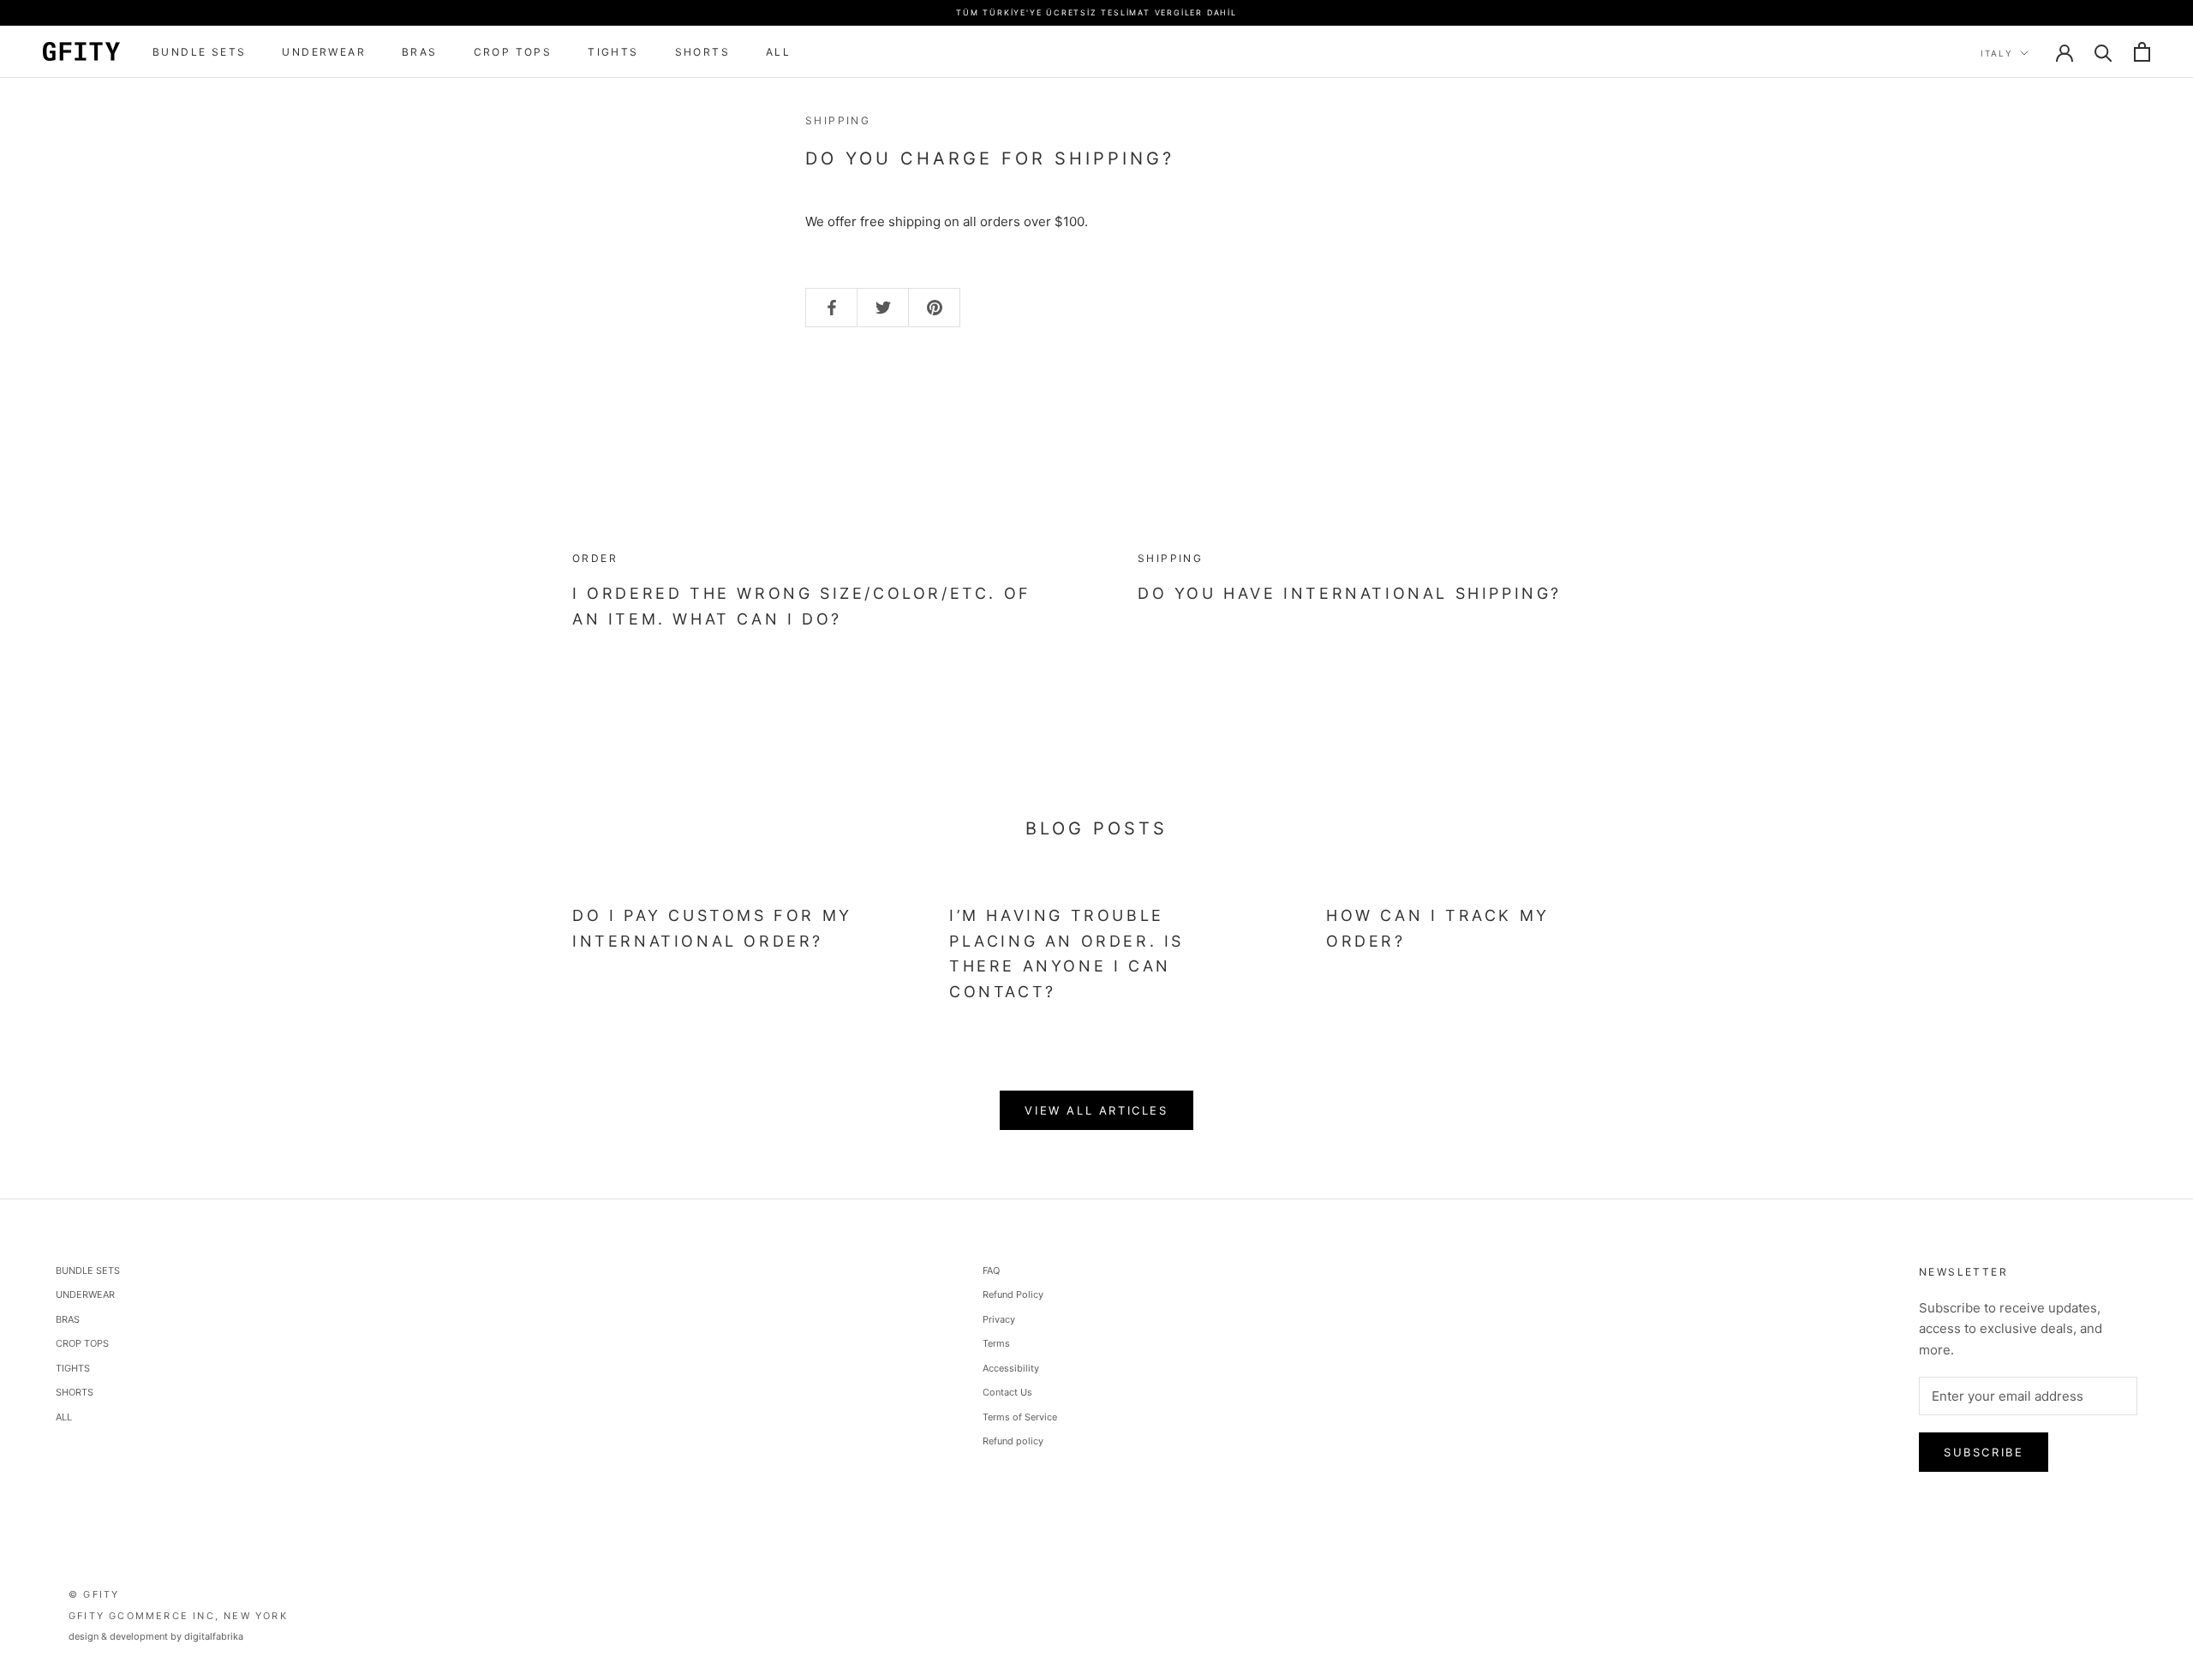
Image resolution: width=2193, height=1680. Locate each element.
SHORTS (702, 52)
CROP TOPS (513, 52)
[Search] (2103, 52)
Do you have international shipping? (1350, 593)
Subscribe (1984, 1452)
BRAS (420, 52)
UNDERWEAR (324, 52)
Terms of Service (1020, 1417)
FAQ (991, 1270)
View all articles (1096, 1110)
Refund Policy (1013, 1294)
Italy (1997, 53)
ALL (778, 52)
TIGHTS (613, 52)
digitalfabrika (214, 1636)
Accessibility (1011, 1368)
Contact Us (1007, 1392)
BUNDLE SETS (199, 52)
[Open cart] (2142, 52)
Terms (996, 1343)
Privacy (999, 1319)
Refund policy (1013, 1441)
